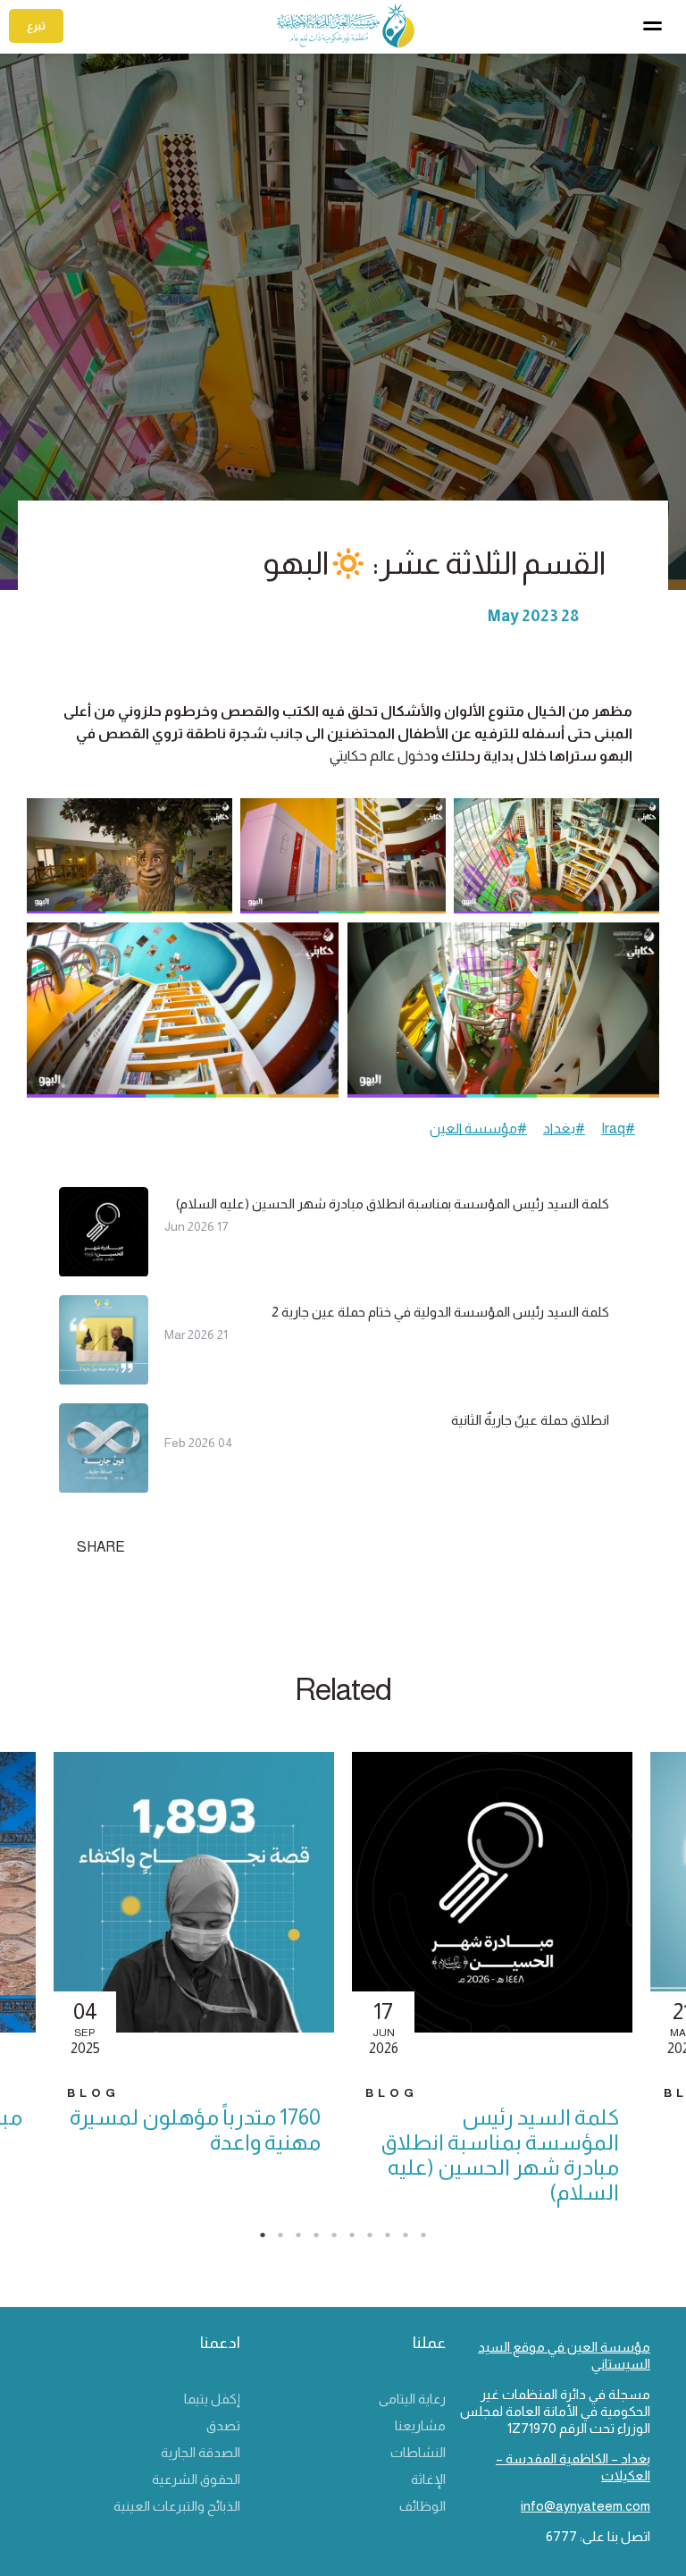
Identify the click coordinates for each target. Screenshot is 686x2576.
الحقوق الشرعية (196, 2479)
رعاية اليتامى (412, 2399)
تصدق (223, 2425)
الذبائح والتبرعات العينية (177, 2506)
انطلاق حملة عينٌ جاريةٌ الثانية (530, 1420)
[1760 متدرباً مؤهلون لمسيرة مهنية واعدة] (194, 1908)
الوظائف (422, 2506)
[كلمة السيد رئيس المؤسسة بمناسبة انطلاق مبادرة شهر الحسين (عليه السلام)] (104, 1269)
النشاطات (418, 2452)
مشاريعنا (420, 2425)
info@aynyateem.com (586, 2506)
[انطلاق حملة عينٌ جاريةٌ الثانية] (104, 1485)
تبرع (36, 26)
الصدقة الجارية (201, 2452)
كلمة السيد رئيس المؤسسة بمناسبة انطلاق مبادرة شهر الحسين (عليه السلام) (393, 1204)
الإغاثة (428, 2479)
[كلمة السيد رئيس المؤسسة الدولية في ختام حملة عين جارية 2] (104, 1377)
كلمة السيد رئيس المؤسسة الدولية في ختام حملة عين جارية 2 (440, 1312)
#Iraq (618, 1128)
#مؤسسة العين (478, 1128)
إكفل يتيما (212, 2399)
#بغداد (564, 1128)
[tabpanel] (492, 1989)
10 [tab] (432, 2240)
